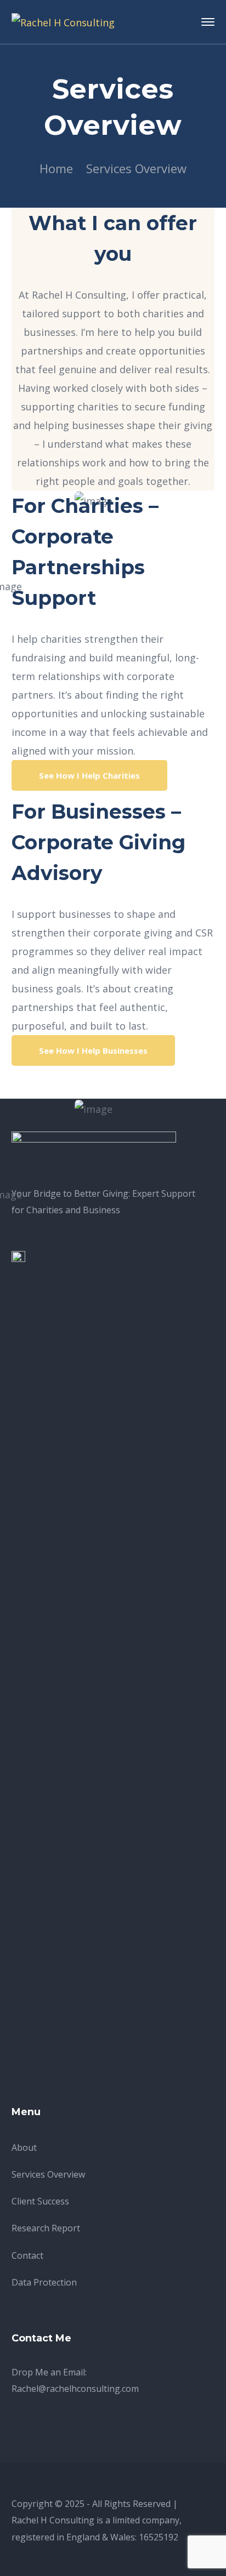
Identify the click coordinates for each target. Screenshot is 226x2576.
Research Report (46, 2228)
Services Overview (48, 2174)
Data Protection (44, 2282)
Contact (27, 2255)
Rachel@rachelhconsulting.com (75, 2389)
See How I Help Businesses (93, 1050)
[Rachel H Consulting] (63, 21)
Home (56, 168)
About (24, 2147)
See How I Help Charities (89, 775)
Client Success (40, 2201)
